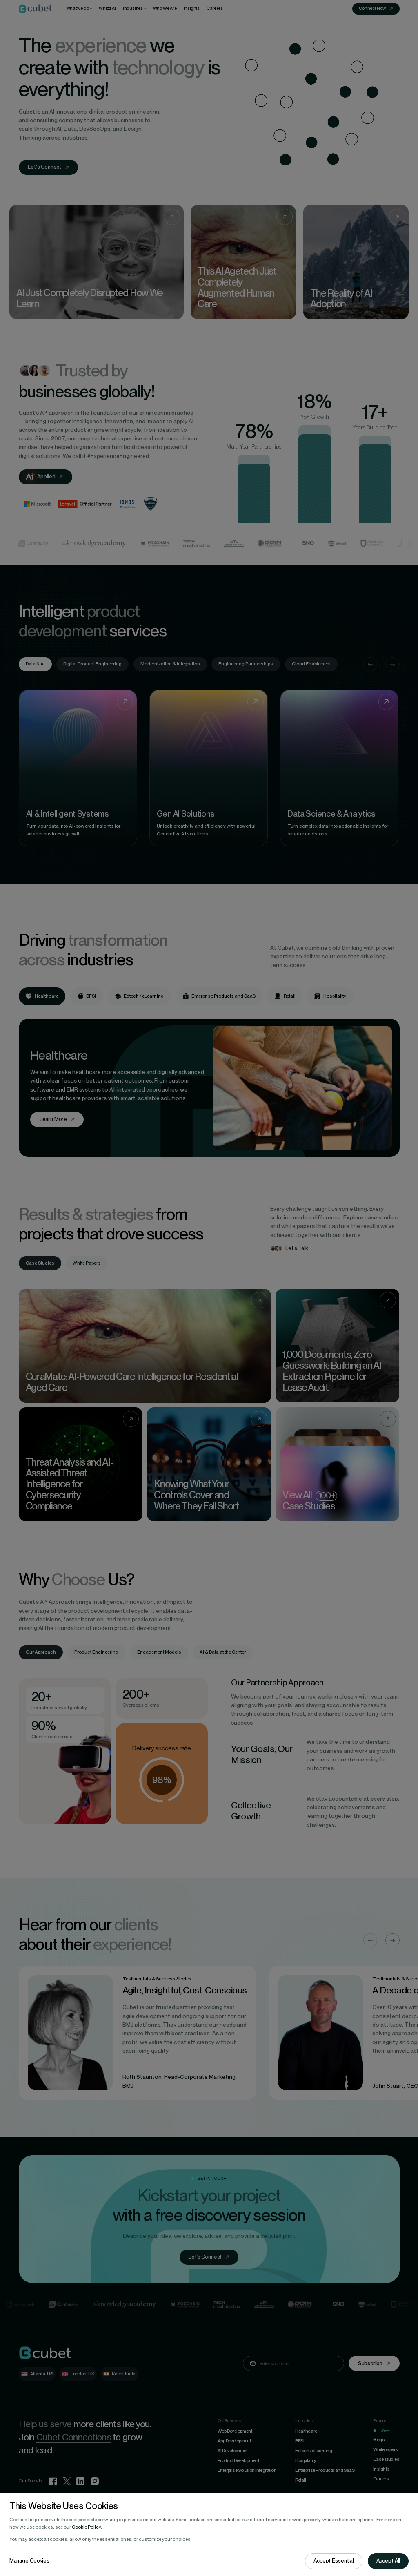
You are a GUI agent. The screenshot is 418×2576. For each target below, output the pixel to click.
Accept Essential (334, 2561)
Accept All (388, 2561)
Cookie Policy (86, 2527)
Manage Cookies (29, 2561)
